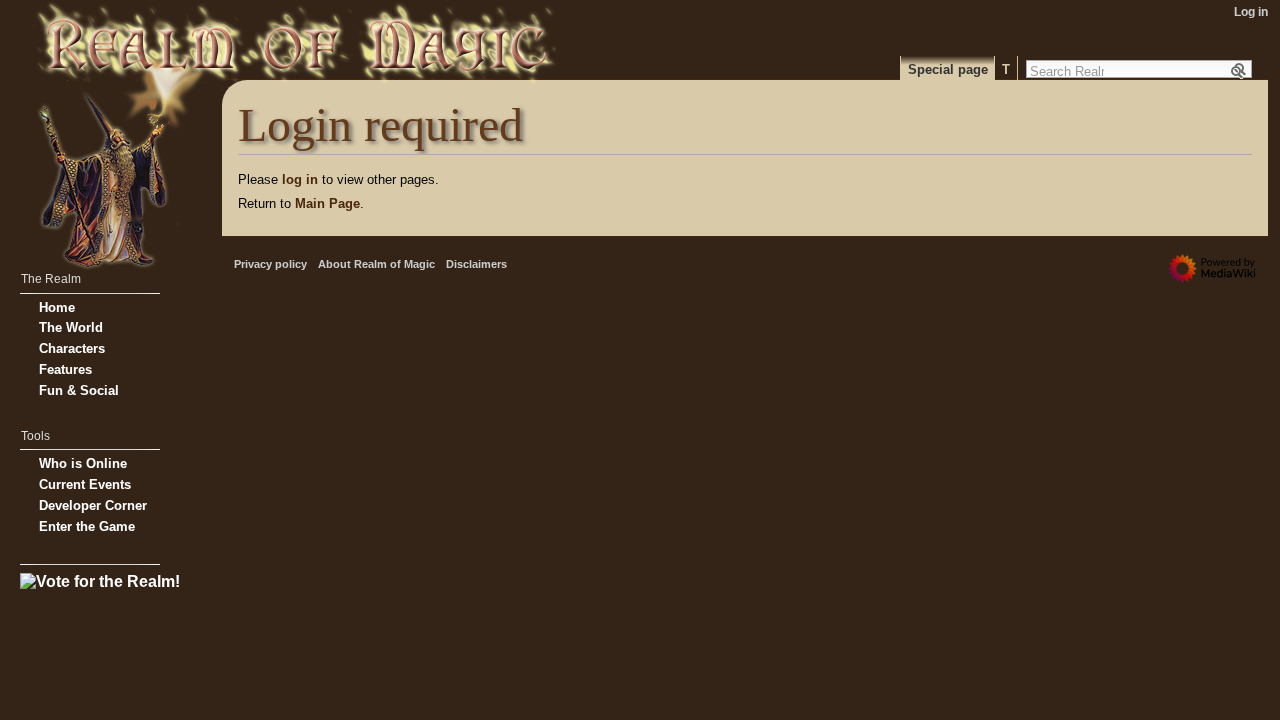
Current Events (85, 484)
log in (300, 179)
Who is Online (83, 463)
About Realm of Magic (376, 264)
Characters (72, 348)
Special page (948, 69)
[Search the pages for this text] (1240, 71)
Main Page (327, 203)
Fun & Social (79, 390)
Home (57, 307)
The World (71, 327)
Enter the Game (87, 526)
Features (65, 369)
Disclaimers (476, 264)
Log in (1251, 12)
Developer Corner (93, 505)
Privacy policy (270, 264)
